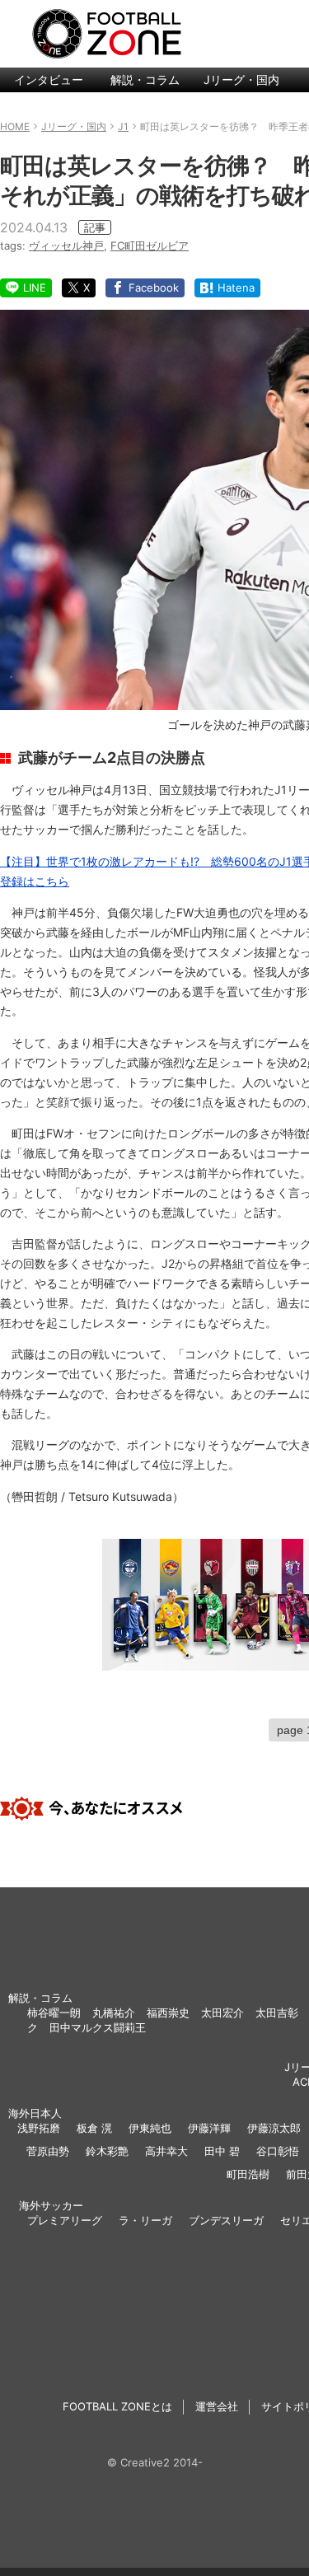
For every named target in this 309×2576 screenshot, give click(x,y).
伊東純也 (150, 2128)
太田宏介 (222, 2013)
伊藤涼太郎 (274, 2128)
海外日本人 (35, 2113)
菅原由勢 (48, 2151)
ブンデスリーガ (226, 2220)
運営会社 (217, 2406)
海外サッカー (51, 2205)
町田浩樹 (248, 2174)
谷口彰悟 (278, 2151)
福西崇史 (168, 2013)
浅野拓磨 (39, 2128)
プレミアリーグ (65, 2220)
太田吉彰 (277, 2013)
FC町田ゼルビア (150, 245)
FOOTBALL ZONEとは (117, 2406)
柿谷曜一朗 (54, 2013)
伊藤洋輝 (209, 2128)
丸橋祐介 (114, 2013)
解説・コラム (145, 79)
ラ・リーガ (145, 2220)
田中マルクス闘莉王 (98, 2027)
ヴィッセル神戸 (66, 245)
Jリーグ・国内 (241, 79)
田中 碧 (222, 2151)
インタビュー (49, 79)
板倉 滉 (94, 2128)
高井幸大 (166, 2151)
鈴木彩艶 (107, 2151)
